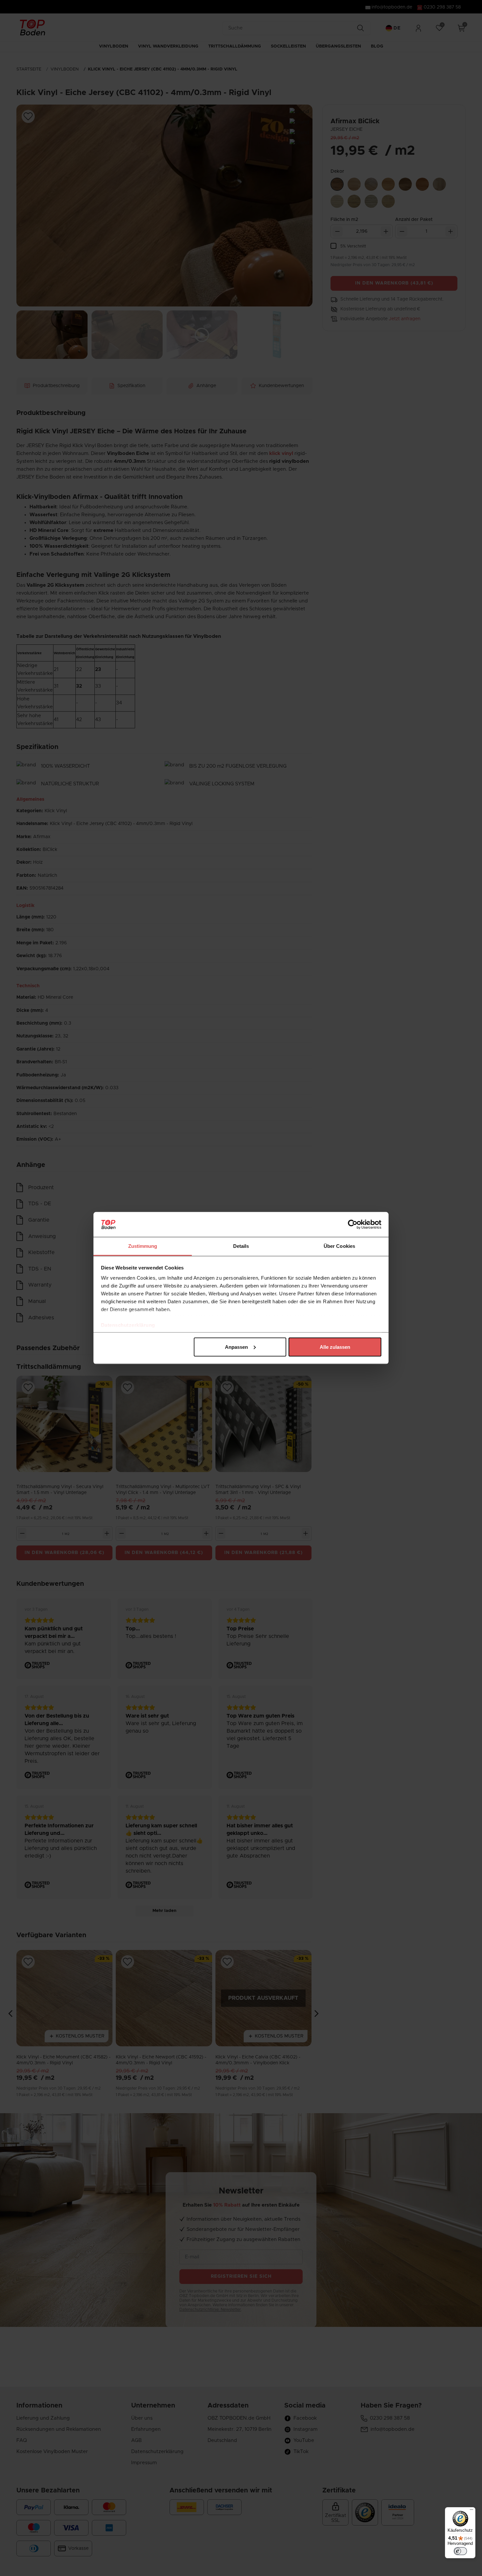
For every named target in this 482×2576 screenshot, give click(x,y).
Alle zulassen (335, 1347)
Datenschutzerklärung (128, 1325)
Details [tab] (241, 1246)
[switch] (460, 2551)
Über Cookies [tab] (339, 1246)
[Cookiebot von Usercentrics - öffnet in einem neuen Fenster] (353, 1225)
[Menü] (472, 2511)
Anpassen (236, 1347)
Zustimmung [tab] (143, 1246)
